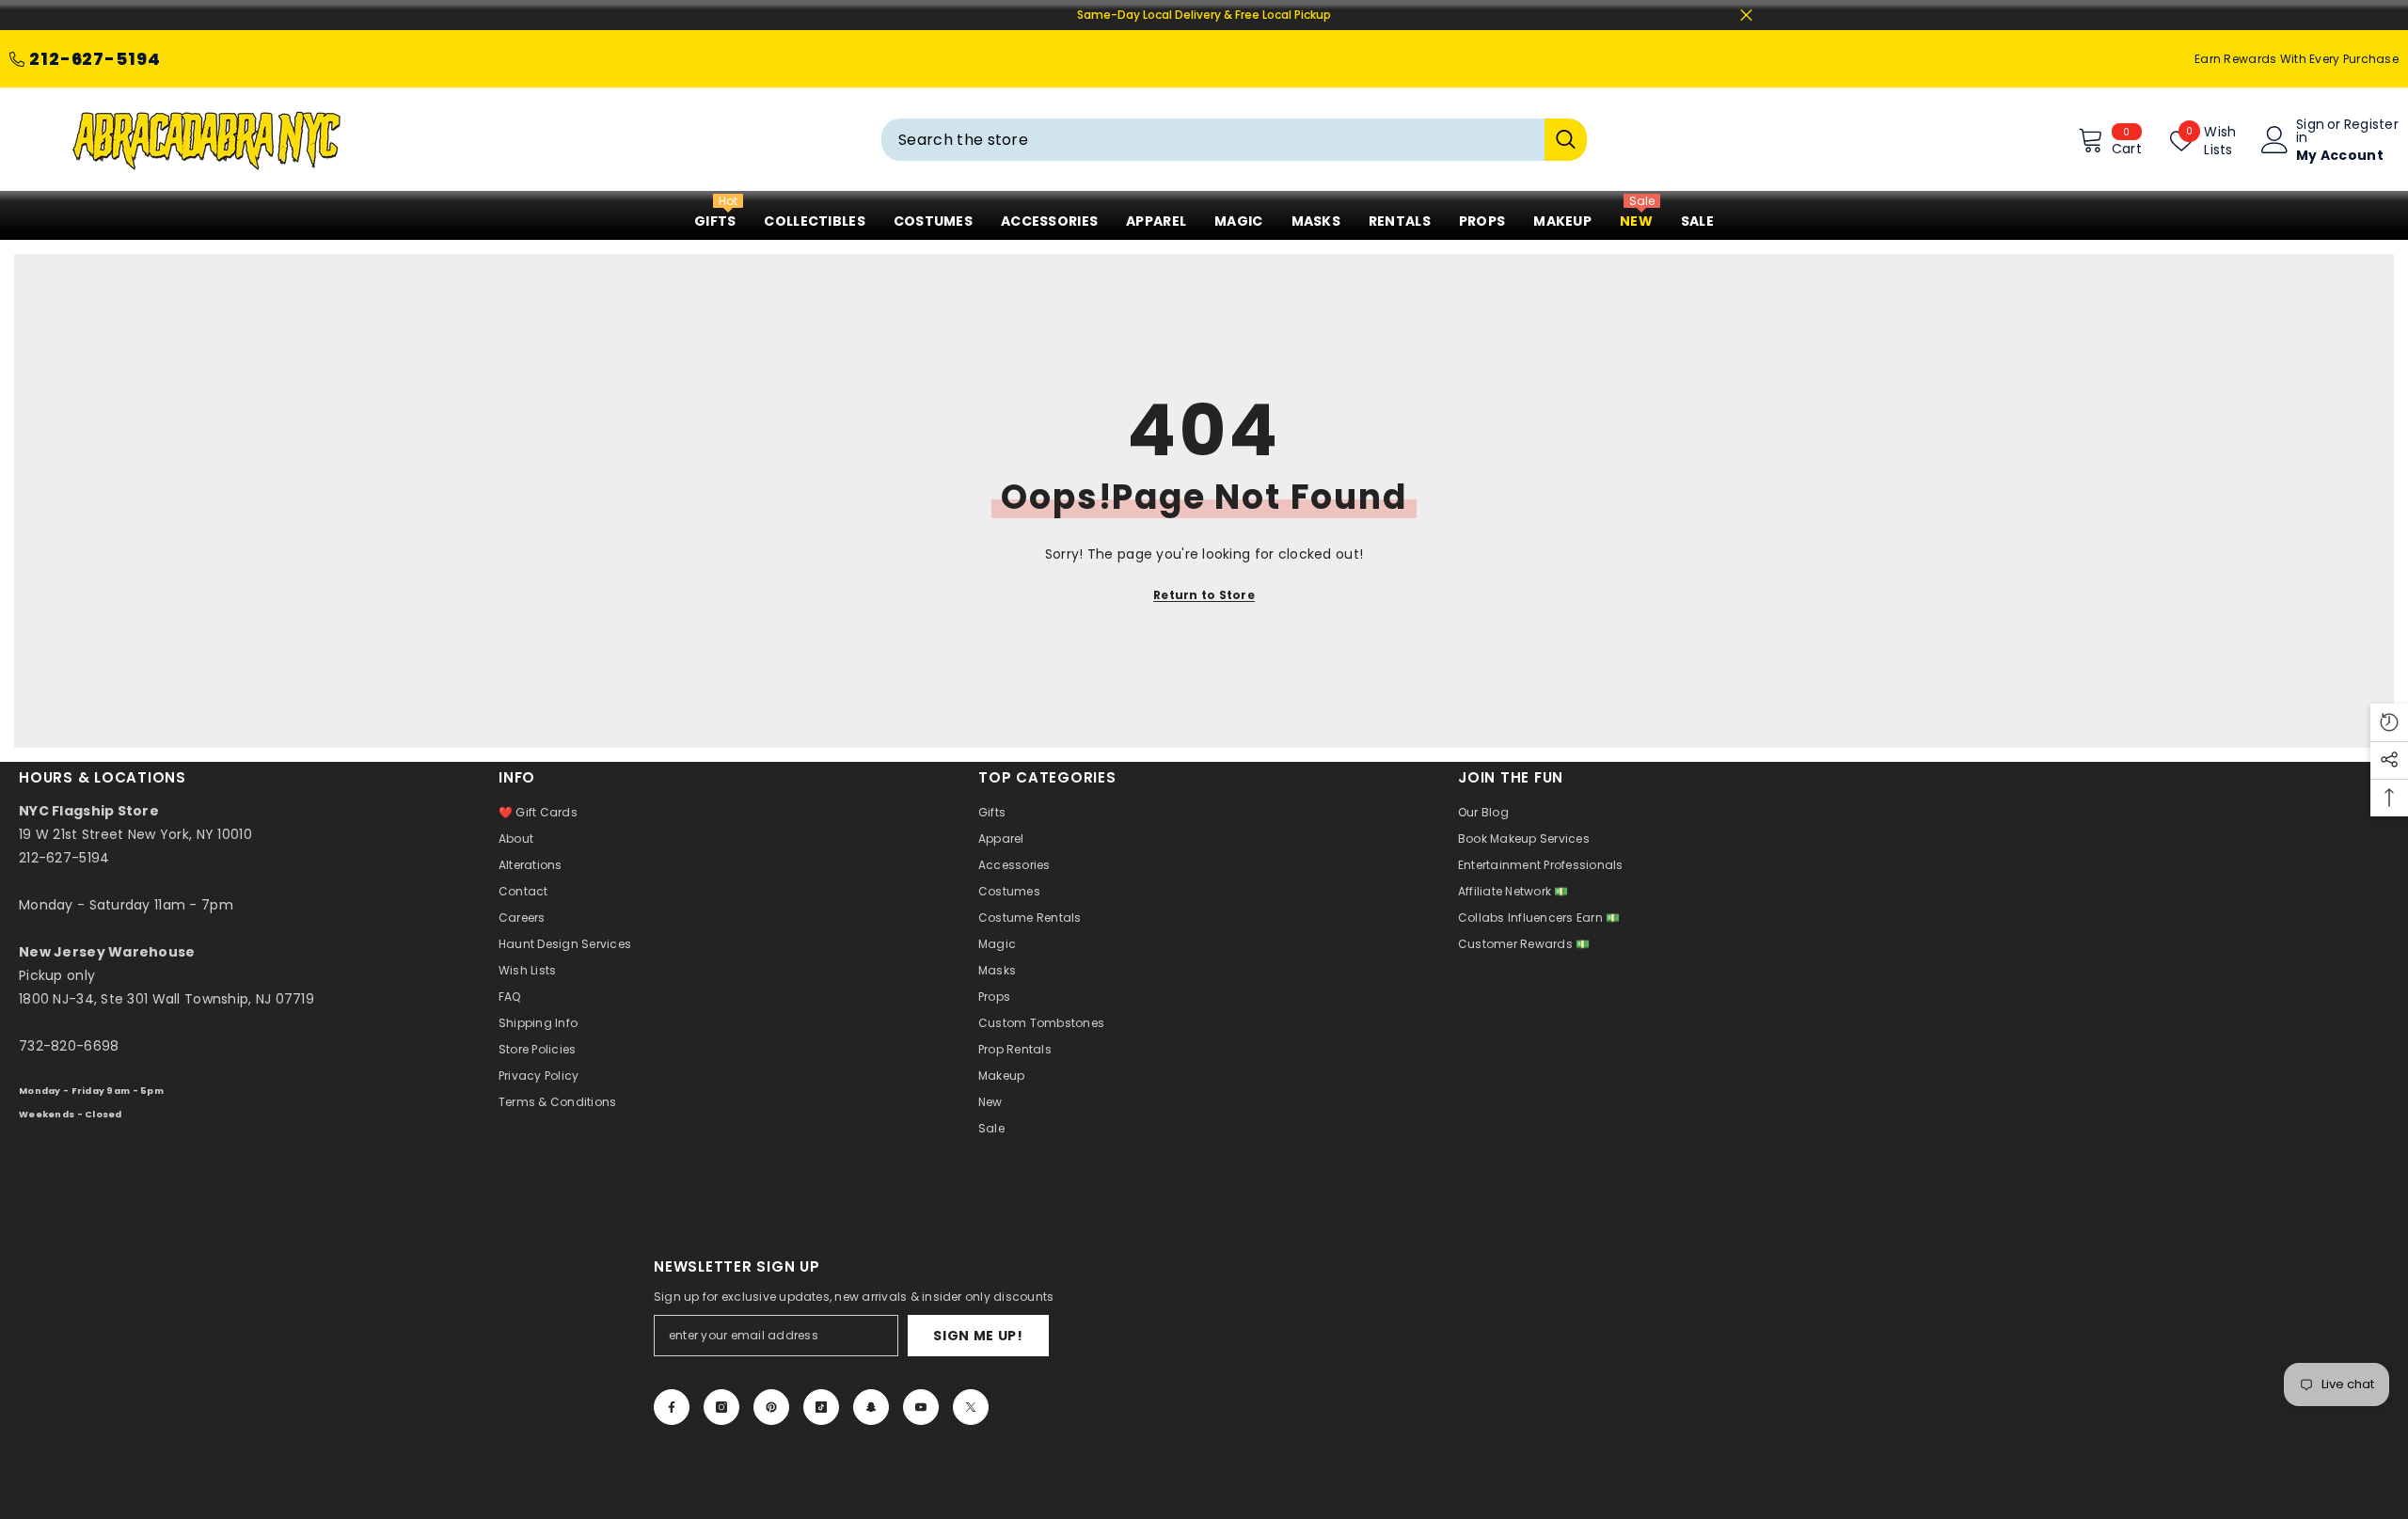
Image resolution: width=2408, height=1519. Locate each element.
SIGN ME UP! (978, 1336)
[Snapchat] (871, 1407)
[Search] (1234, 140)
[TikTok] (821, 1407)
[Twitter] (971, 1407)
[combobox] (1213, 140)
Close (1746, 16)
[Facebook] (672, 1407)
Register (2371, 126)
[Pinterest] (771, 1407)
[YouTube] (921, 1407)
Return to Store (1204, 595)
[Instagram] (721, 1407)
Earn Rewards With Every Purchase (2297, 59)
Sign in (2310, 131)
